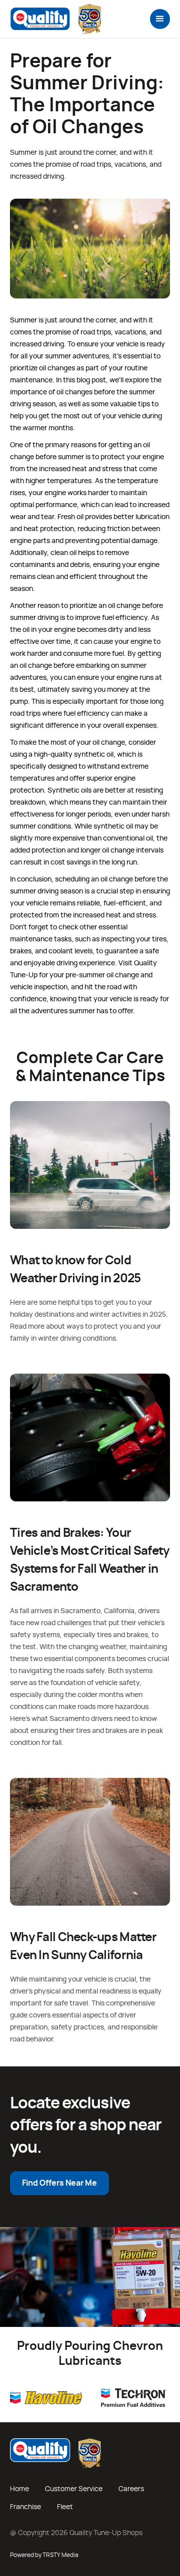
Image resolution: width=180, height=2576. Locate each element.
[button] (160, 19)
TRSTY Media (60, 2555)
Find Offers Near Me (59, 2183)
